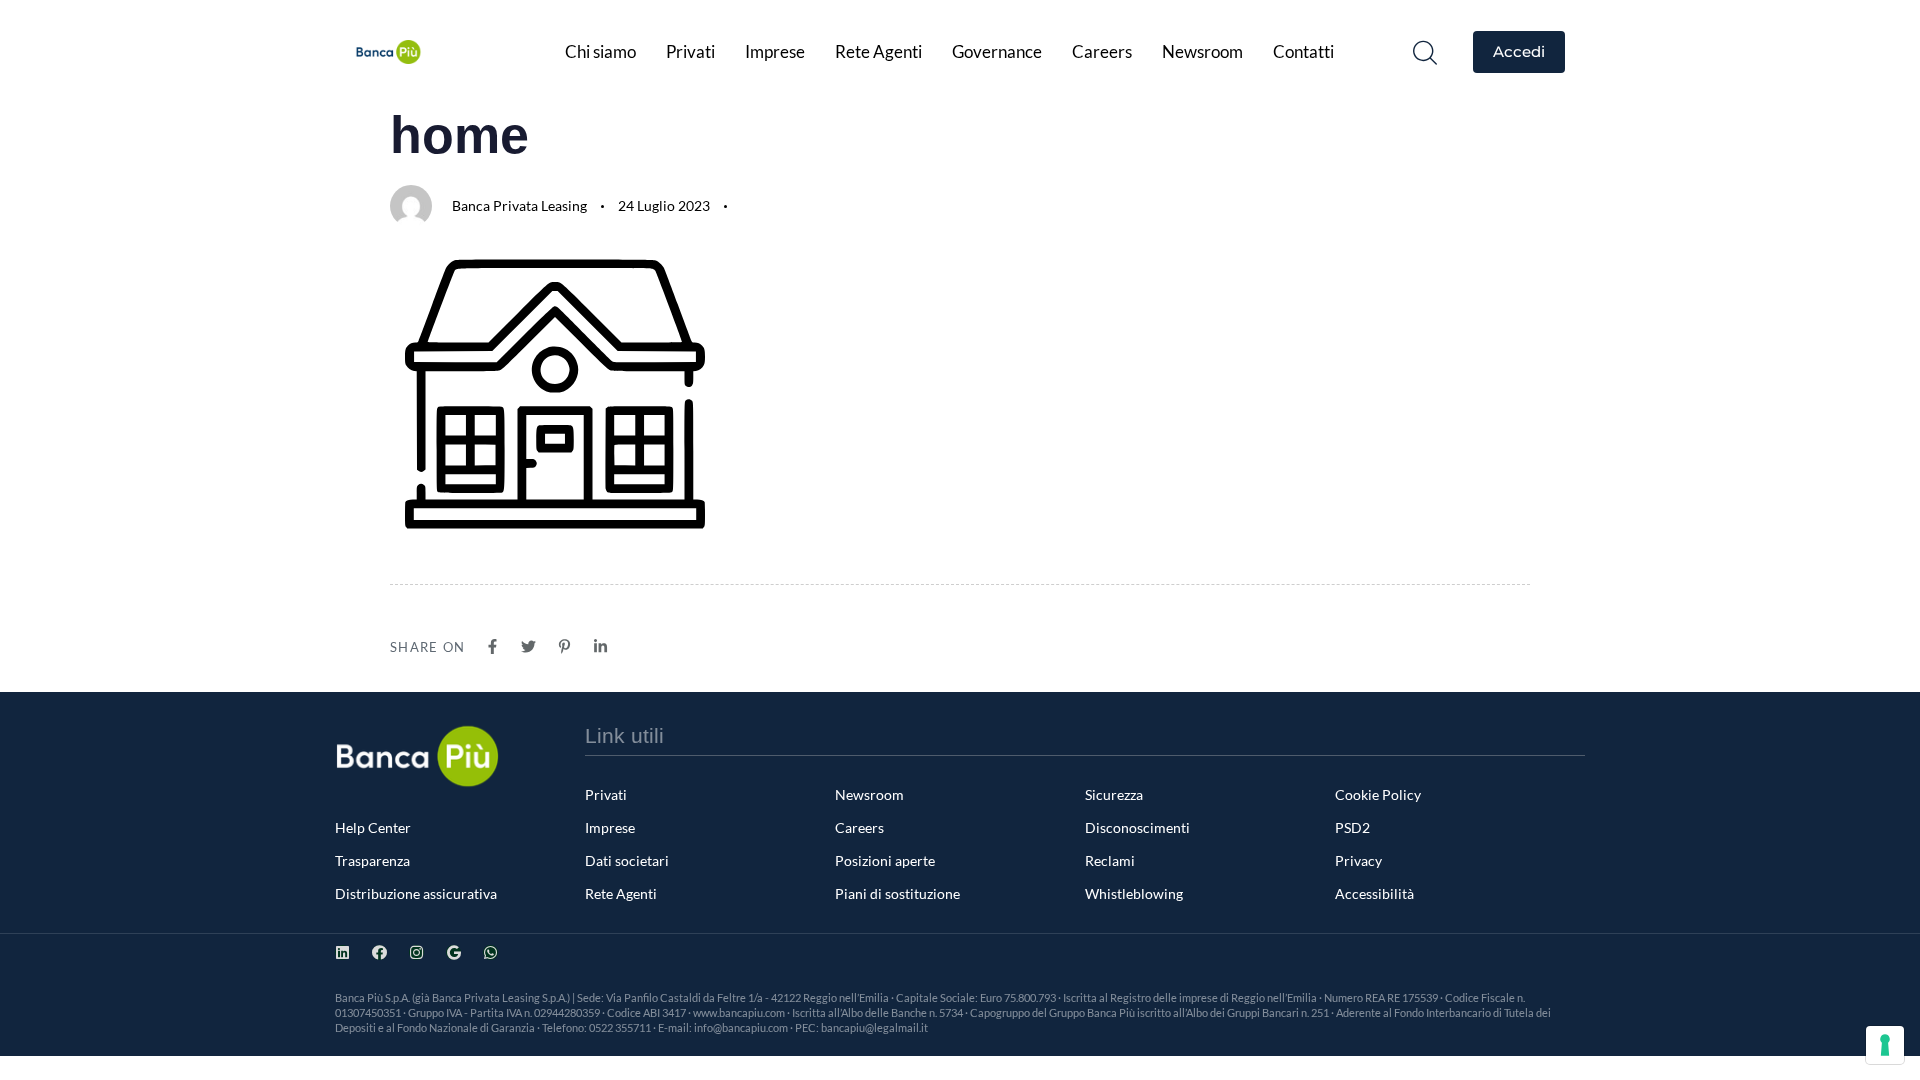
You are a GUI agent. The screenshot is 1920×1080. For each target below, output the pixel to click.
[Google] (453, 952)
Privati (690, 51)
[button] (1425, 52)
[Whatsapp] (490, 952)
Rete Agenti (878, 51)
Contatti (1303, 51)
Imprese (775, 51)
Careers (1102, 51)
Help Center (373, 827)
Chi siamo (600, 51)
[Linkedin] (342, 952)
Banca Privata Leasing (519, 205)
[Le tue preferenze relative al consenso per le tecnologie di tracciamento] (1885, 1045)
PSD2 (1352, 827)
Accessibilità (1374, 893)
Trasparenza (372, 860)
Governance (997, 51)
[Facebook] (379, 952)
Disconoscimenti (1137, 827)
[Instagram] (416, 952)
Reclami (1110, 860)
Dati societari (627, 860)
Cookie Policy (1378, 794)
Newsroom (1202, 51)
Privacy (1358, 860)
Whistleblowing (1134, 893)
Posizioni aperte (885, 860)
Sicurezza (1114, 794)
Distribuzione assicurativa (416, 893)
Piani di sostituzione (897, 893)
